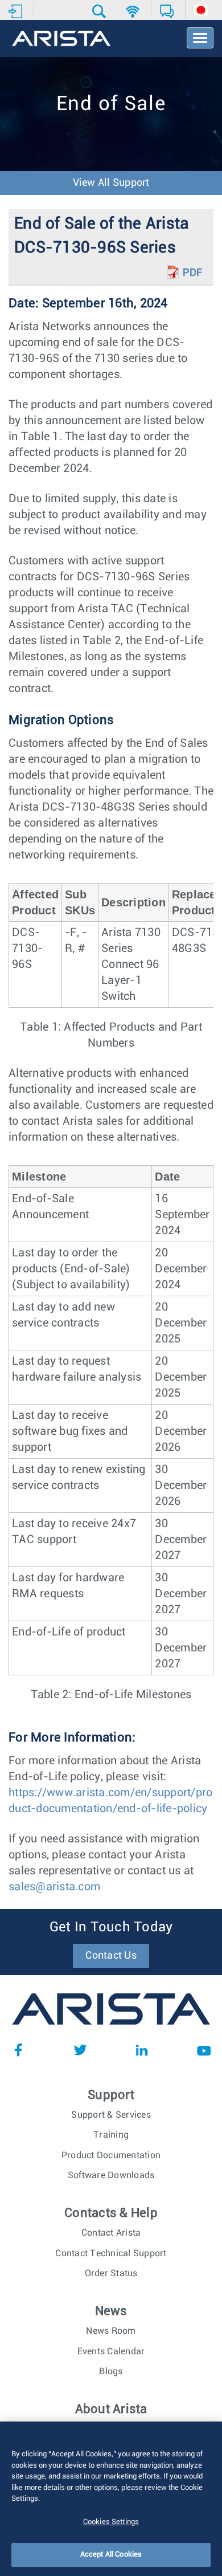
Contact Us (111, 1956)
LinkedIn (142, 2050)
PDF (192, 273)
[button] (100, 11)
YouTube (204, 2050)
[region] (111, 2499)
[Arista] (61, 39)
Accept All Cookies (111, 2555)
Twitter (80, 2050)
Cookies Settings (111, 2522)
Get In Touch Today (111, 1927)
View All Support (111, 183)
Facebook (18, 2050)
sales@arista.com (54, 1887)
